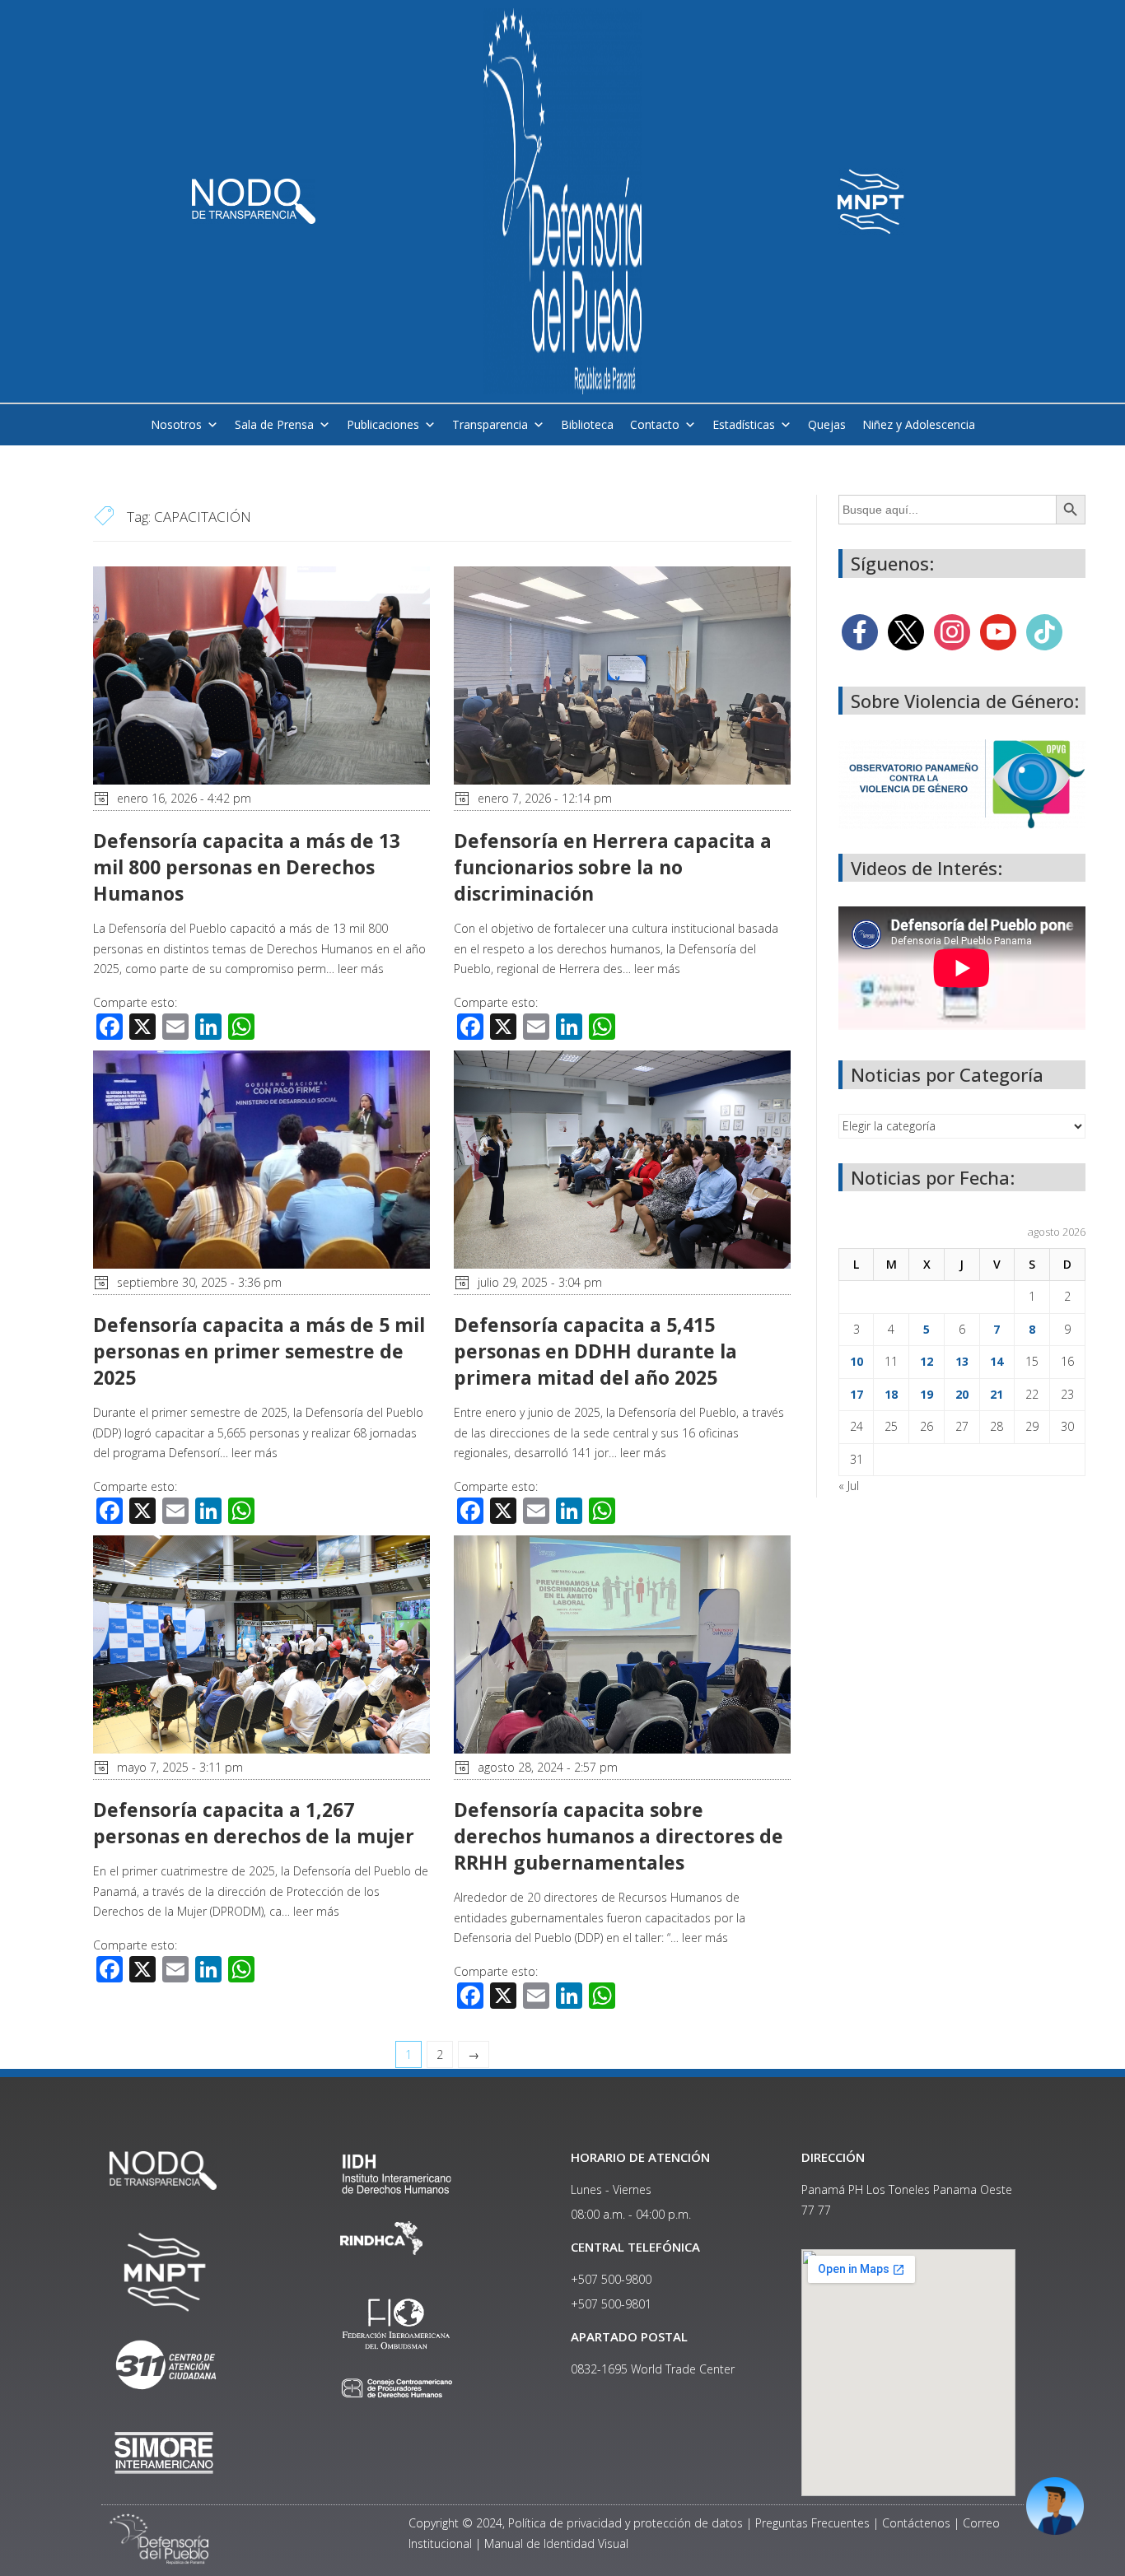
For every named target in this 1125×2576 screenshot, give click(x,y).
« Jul (849, 1486)
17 (857, 1394)
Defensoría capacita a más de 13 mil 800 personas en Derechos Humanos (247, 867)
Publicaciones (383, 424)
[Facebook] (860, 630)
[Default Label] (998, 630)
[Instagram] (952, 630)
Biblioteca (587, 424)
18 (891, 1394)
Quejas (827, 424)
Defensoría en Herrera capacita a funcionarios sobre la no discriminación (613, 867)
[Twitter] (906, 630)
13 (962, 1361)
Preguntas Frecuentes (812, 2523)
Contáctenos (916, 2523)
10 (857, 1361)
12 (927, 1361)
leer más (361, 969)
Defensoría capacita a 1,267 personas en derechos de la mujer (256, 1823)
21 (997, 1394)
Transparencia (490, 424)
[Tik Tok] (1044, 630)
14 (997, 1361)
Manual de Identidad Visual (556, 2543)
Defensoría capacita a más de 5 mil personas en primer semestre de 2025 (259, 1351)
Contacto (655, 424)
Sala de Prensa (274, 424)
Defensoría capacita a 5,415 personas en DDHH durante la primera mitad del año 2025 (595, 1351)
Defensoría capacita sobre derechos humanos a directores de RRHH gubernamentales (619, 1836)
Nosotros (176, 424)
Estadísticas (744, 424)
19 (927, 1394)
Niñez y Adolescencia (919, 424)
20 (962, 1394)
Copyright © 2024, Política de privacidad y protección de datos (576, 2523)
